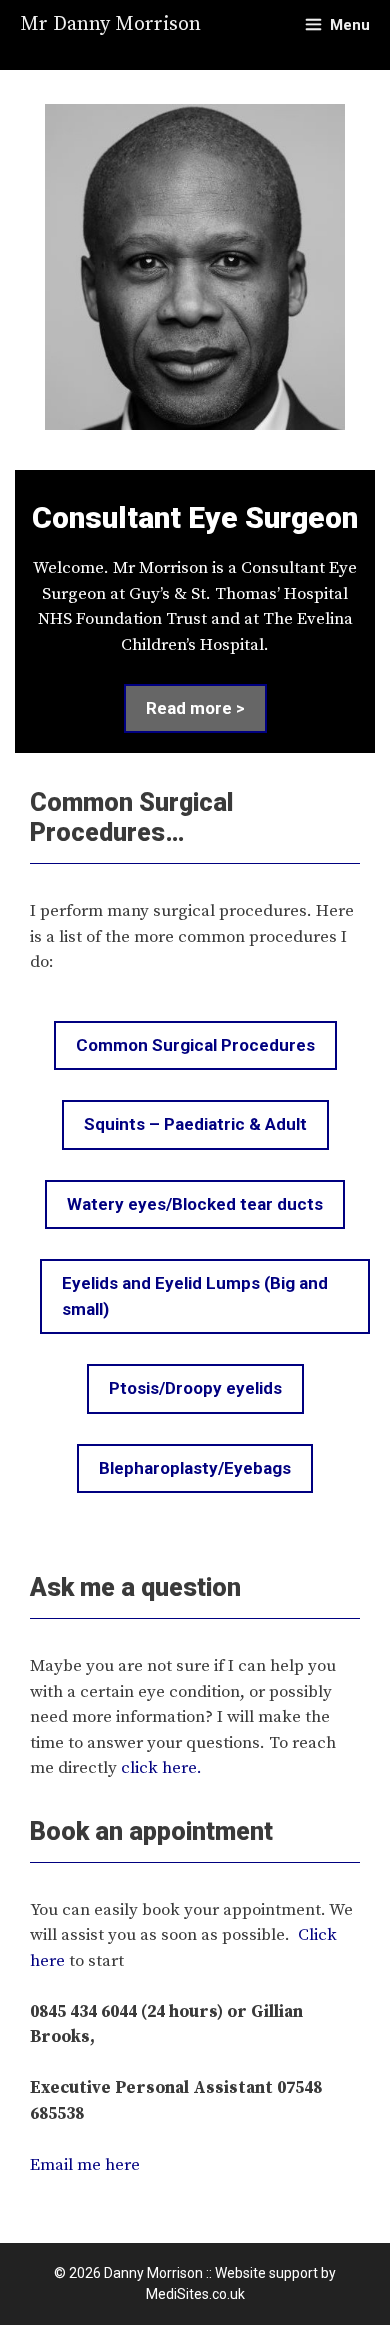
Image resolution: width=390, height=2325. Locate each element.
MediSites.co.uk (195, 2294)
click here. (161, 1768)
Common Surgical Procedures (195, 1045)
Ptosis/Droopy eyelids (195, 1388)
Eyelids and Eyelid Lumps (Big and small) (195, 1296)
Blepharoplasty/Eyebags (195, 1468)
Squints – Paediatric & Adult (195, 1124)
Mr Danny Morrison (110, 24)
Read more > (195, 708)
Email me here (85, 2165)
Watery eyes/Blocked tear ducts (195, 1204)
